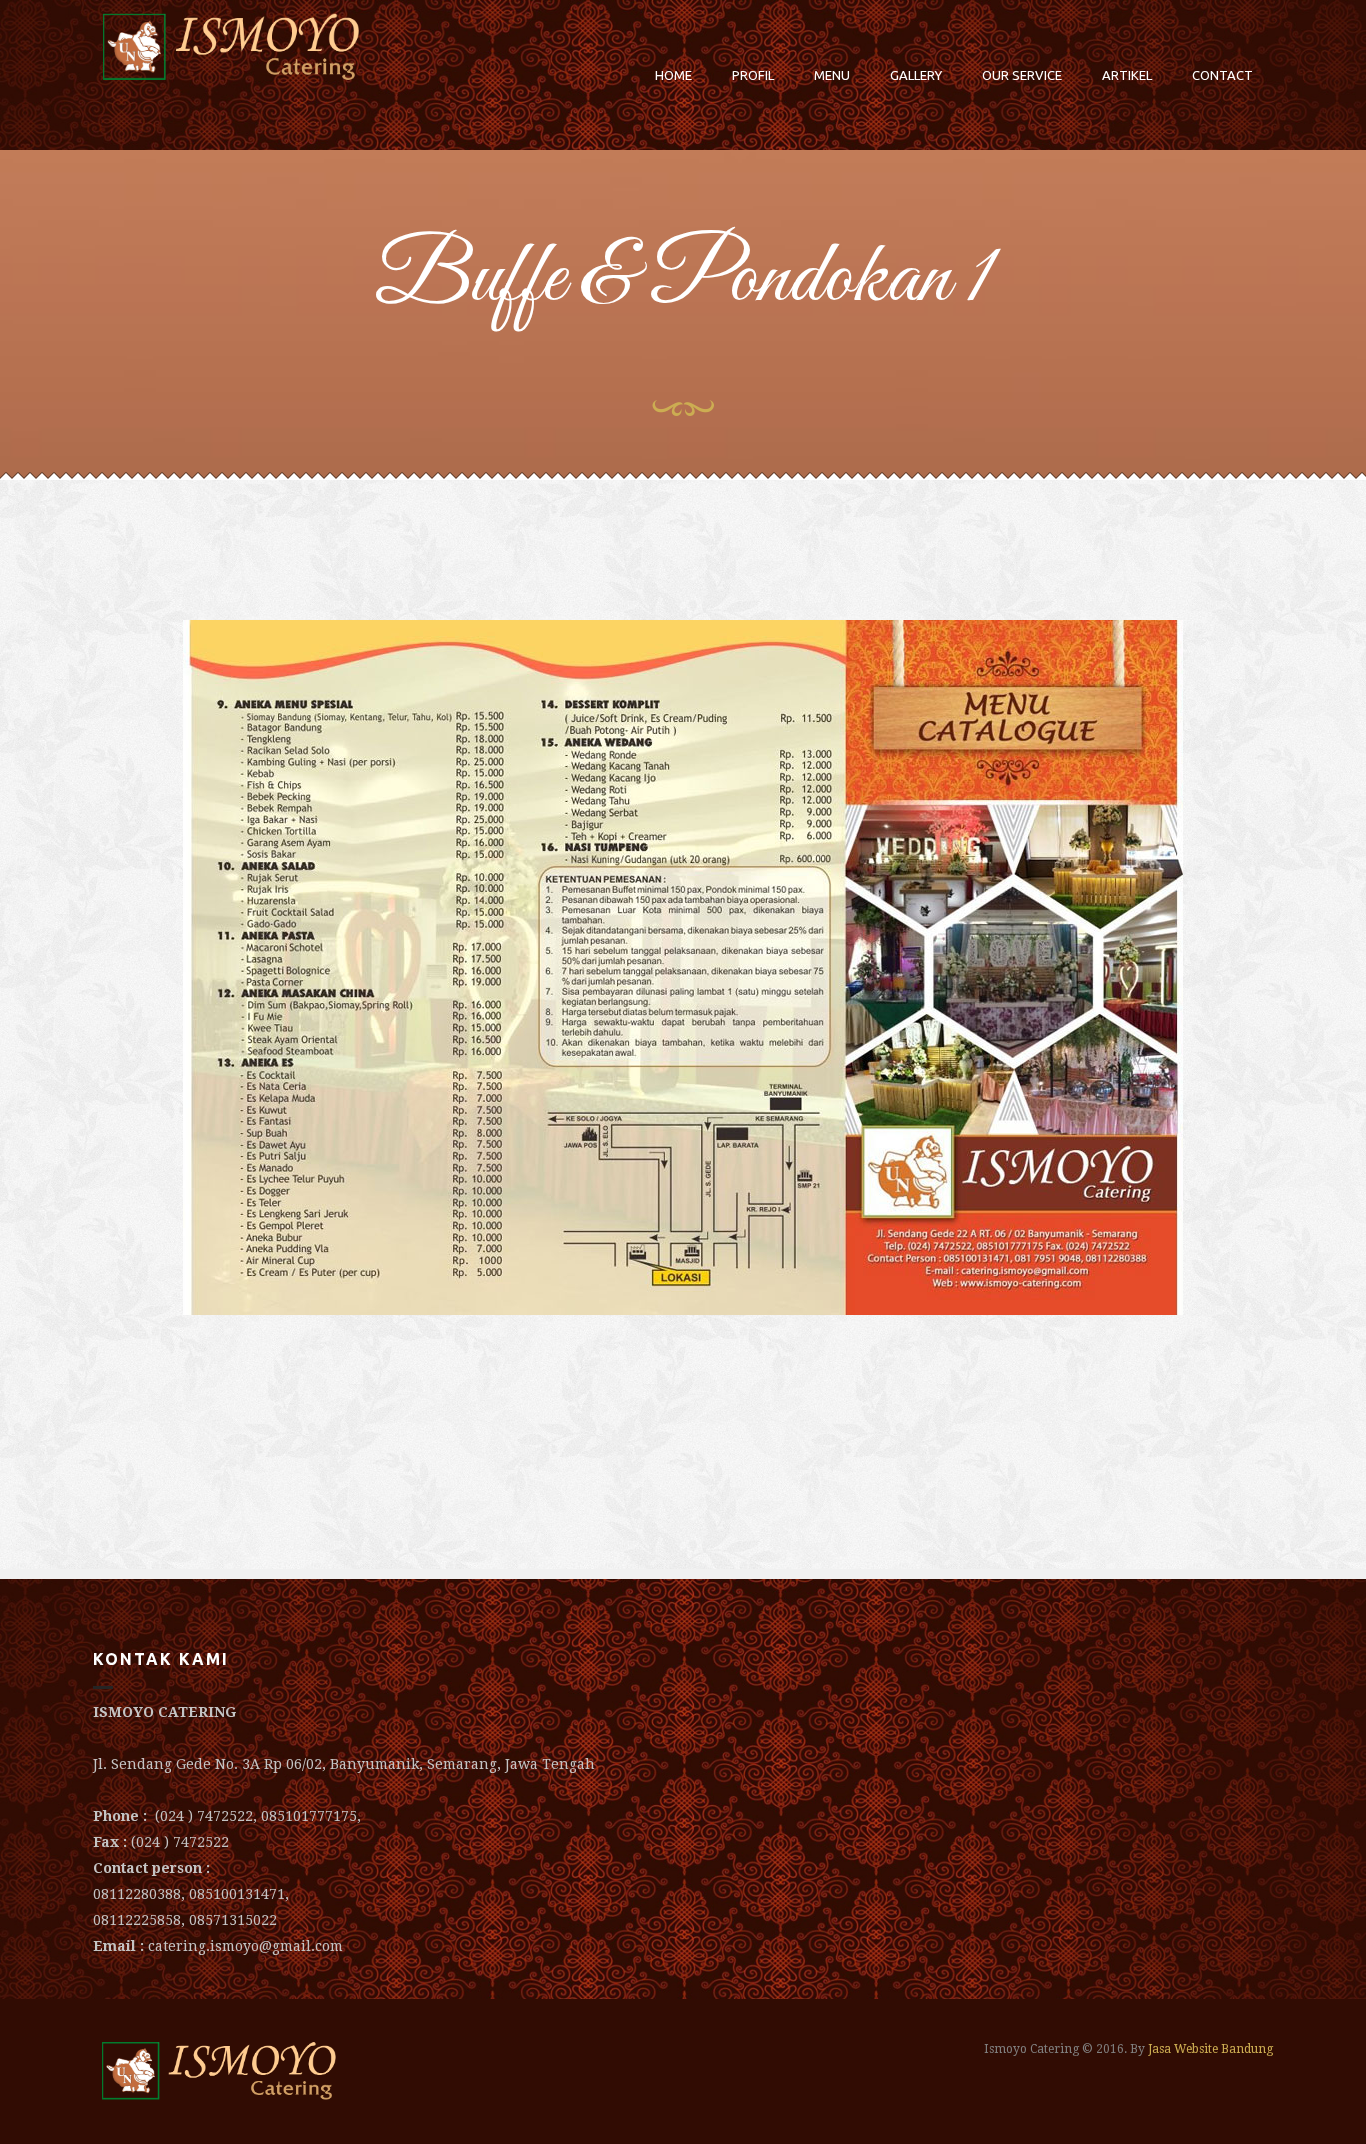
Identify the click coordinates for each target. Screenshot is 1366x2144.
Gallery (916, 75)
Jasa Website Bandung (1210, 2049)
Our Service (1022, 75)
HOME (673, 75)
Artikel (1127, 75)
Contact (1222, 75)
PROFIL (753, 75)
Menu (832, 75)
